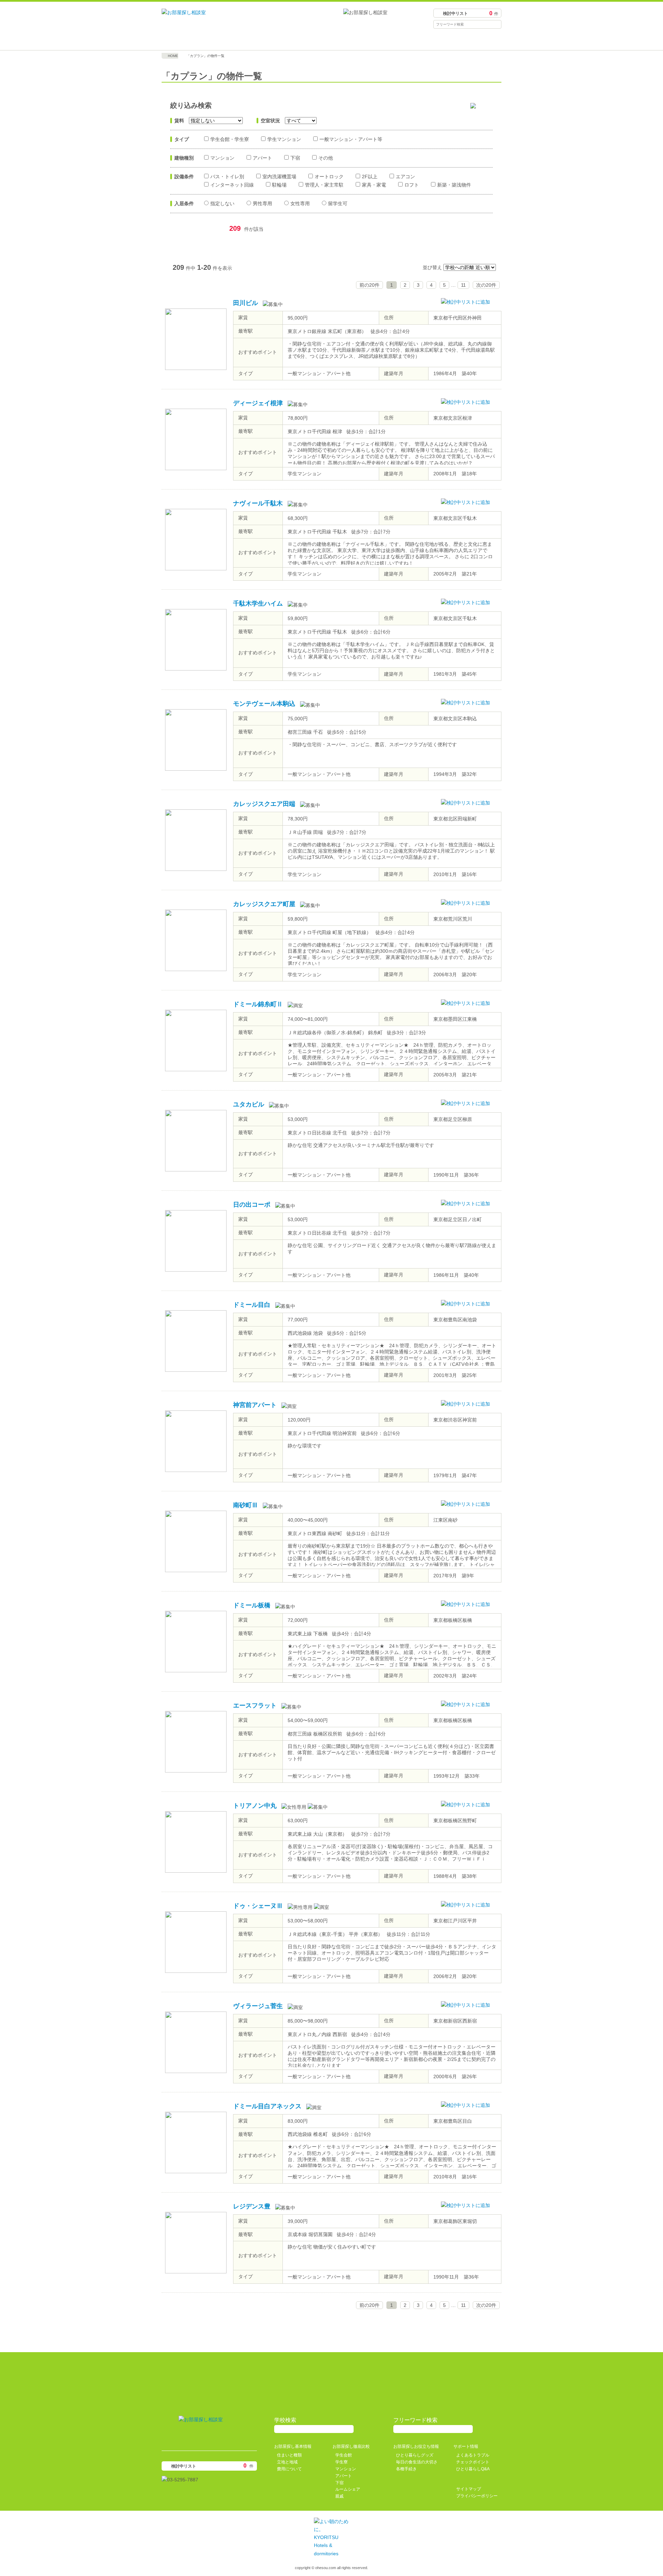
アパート (262, 158)
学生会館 (344, 2455)
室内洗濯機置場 (279, 177)
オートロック (329, 177)
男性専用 (262, 203)
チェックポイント (473, 2462)
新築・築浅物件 (454, 185)
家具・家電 (374, 185)
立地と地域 (287, 2462)
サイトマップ (469, 2489)
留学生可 (338, 203)
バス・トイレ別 (227, 177)
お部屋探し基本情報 (204, 40)
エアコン (405, 177)
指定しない (222, 203)
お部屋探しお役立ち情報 (374, 40)
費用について (289, 2469)
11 (463, 285)
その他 (326, 158)
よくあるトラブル (473, 2455)
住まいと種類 (289, 2455)
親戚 (339, 2496)
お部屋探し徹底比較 (289, 40)
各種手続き (406, 2469)
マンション (222, 158)
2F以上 (370, 177)
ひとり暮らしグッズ (415, 2455)
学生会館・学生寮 (230, 139)
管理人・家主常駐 (324, 185)
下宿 (295, 158)
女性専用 (300, 203)
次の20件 (486, 285)
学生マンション (284, 139)
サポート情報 (459, 40)
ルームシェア (348, 2489)
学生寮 (342, 2462)
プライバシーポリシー (477, 2496)
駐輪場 (279, 185)
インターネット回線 (232, 185)
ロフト (412, 185)
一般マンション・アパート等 (351, 139)
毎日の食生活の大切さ (417, 2462)
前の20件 (369, 285)
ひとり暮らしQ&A (473, 2469)
